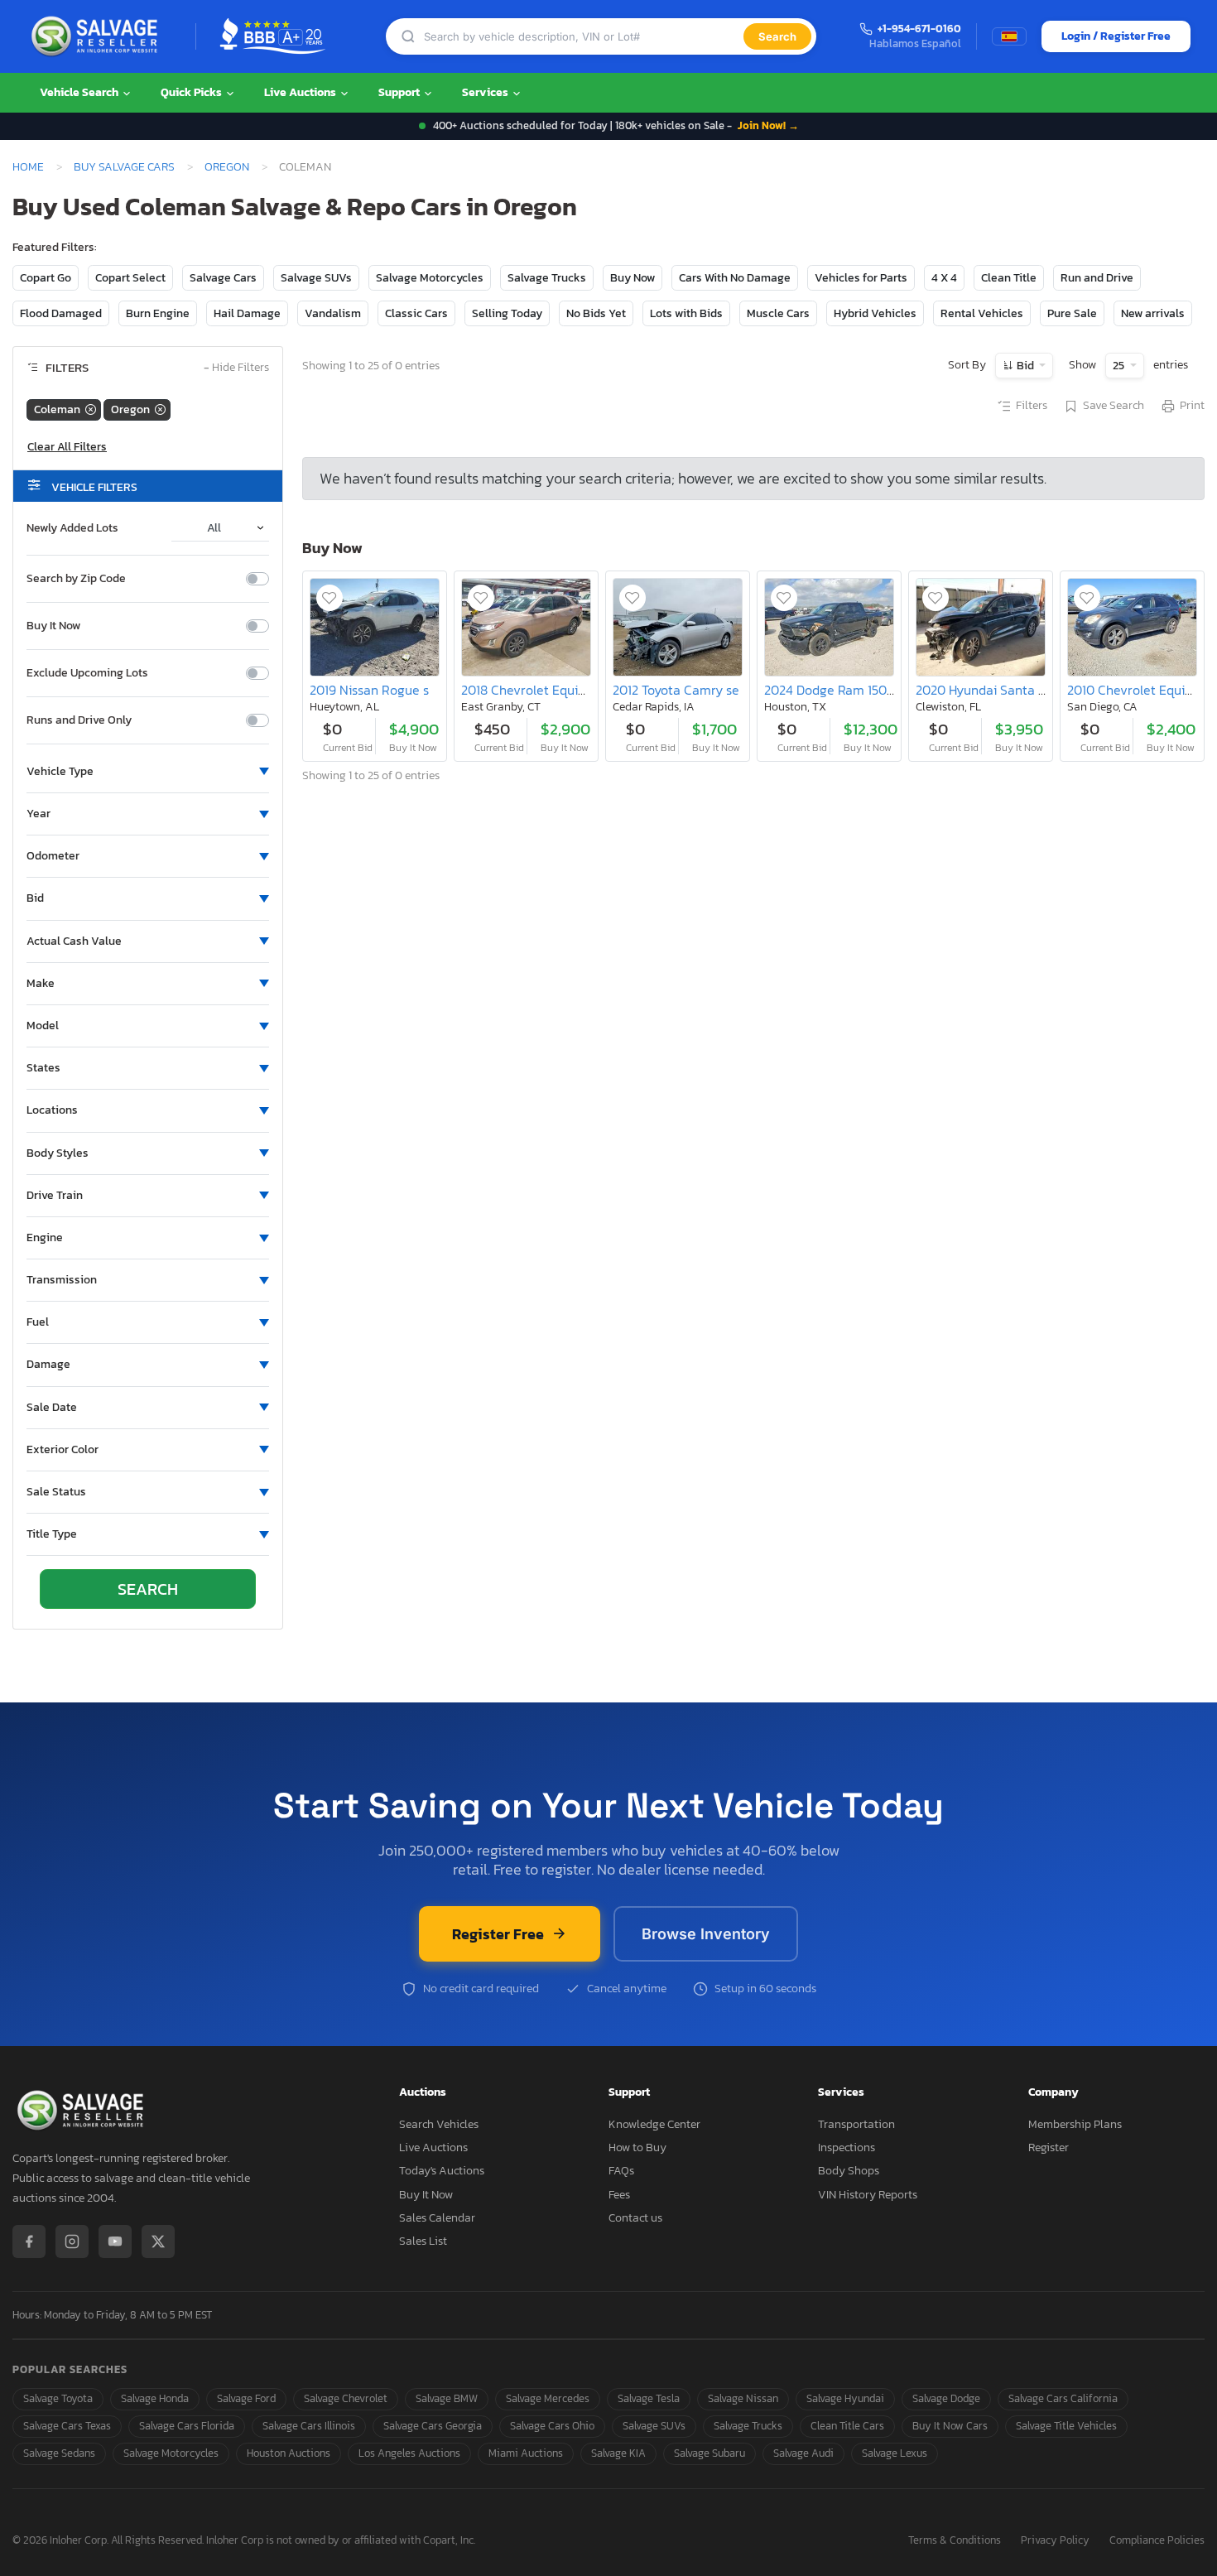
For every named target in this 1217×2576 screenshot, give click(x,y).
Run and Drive (1097, 278)
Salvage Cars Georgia (433, 2426)
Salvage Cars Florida (187, 2426)
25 (1120, 366)
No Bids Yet (596, 313)
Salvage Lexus (895, 2453)
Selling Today (507, 313)
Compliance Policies (1157, 2541)
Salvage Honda (155, 2398)
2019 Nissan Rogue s (369, 690)
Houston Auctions (289, 2453)
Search (777, 36)
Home (28, 166)
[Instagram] (72, 2241)
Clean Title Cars (847, 2426)
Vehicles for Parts (861, 278)
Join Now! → (768, 125)
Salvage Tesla (649, 2398)
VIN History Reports (868, 2195)
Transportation (856, 2124)
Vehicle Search (80, 92)
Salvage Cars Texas (67, 2426)
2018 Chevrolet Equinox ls (536, 690)
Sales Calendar (437, 2218)
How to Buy (637, 2147)
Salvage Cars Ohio (552, 2426)
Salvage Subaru (710, 2453)
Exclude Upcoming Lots (87, 673)
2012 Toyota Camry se (676, 690)
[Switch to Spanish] (1009, 36)
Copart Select (130, 278)
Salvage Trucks (547, 278)
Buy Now (633, 278)
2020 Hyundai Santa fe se (991, 690)
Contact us (635, 2218)
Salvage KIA (618, 2453)
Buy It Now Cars (950, 2426)
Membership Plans (1075, 2124)
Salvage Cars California (1063, 2398)
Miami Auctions (526, 2453)
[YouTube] (115, 2241)
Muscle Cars (778, 313)
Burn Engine (158, 313)
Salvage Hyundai (845, 2398)
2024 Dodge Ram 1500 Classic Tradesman (886, 690)
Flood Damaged (61, 313)
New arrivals (1153, 313)
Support (400, 92)
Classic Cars (416, 313)
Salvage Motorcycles (430, 278)
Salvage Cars (223, 278)
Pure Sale (1072, 313)
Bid (1025, 366)
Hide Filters (236, 368)
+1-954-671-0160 (919, 29)
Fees (619, 2195)
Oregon (227, 166)
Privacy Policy (1055, 2541)
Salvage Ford (246, 2398)
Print (1192, 406)
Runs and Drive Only (79, 720)
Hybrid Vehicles (875, 313)
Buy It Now (53, 626)
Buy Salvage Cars (124, 166)
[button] (148, 772)
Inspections (847, 2147)
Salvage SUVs (316, 278)
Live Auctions (301, 92)
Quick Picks (192, 92)
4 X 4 (944, 278)
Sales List (423, 2241)
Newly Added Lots (72, 528)
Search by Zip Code (76, 579)
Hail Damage (247, 313)
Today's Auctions (442, 2171)
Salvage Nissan (743, 2398)
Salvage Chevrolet (346, 2398)
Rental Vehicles (982, 313)
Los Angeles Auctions (409, 2453)
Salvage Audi (803, 2453)
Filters (1032, 406)
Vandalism (333, 313)
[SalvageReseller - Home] (98, 36)
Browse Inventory (706, 1934)
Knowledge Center (654, 2124)
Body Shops (849, 2171)
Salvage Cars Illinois (309, 2426)
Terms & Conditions (955, 2541)
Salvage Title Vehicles (1066, 2426)
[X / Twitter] (158, 2241)
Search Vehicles (439, 2124)
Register (1049, 2147)
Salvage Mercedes (548, 2398)
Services (486, 92)
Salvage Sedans (59, 2453)
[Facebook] (29, 2241)
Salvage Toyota (58, 2398)
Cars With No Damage (735, 278)
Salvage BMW (447, 2398)
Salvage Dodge (946, 2398)
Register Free (498, 1934)
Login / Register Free (1116, 36)
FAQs (621, 2171)
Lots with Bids (686, 313)
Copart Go (46, 278)
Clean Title (1009, 278)
